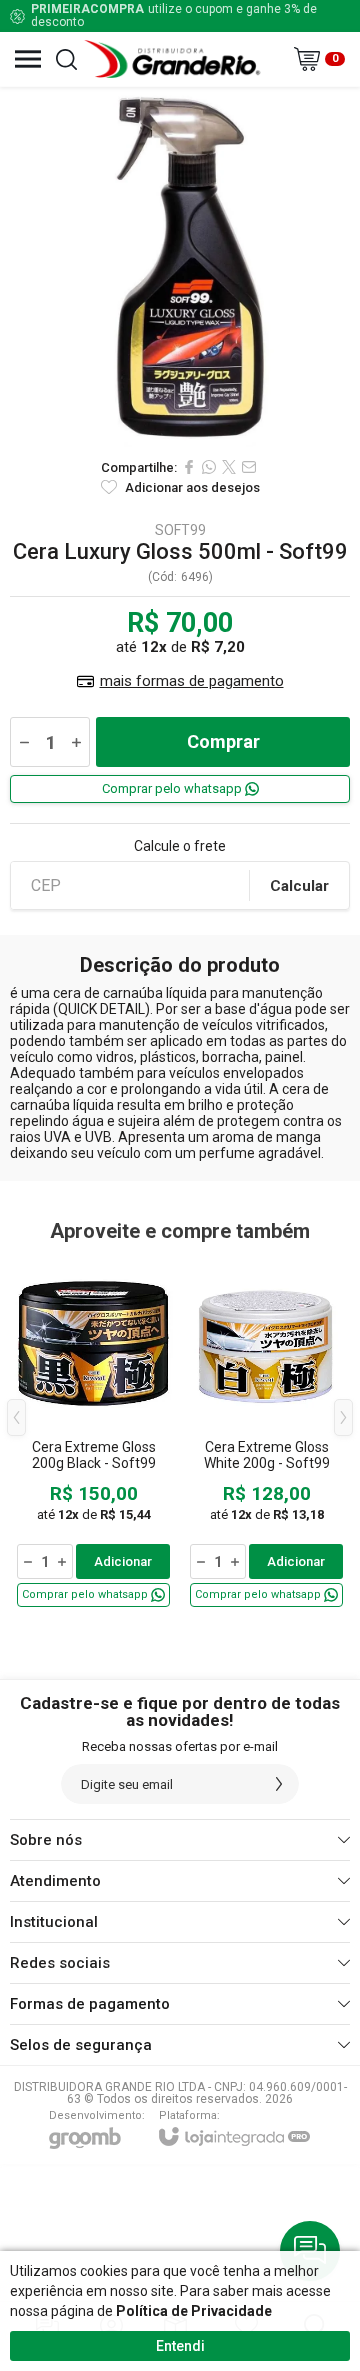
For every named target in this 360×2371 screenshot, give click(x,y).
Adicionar (123, 1561)
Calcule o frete (180, 846)
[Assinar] (279, 1784)
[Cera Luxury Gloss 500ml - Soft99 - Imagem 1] (180, 267)
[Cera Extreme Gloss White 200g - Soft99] (266, 1432)
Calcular (299, 886)
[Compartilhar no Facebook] (189, 467)
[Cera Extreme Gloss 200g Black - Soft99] (93, 1432)
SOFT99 (180, 530)
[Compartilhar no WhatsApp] (209, 467)
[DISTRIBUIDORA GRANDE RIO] (175, 59)
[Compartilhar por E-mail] (249, 467)
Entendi (180, 2346)
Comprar (223, 741)
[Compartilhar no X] (229, 467)
